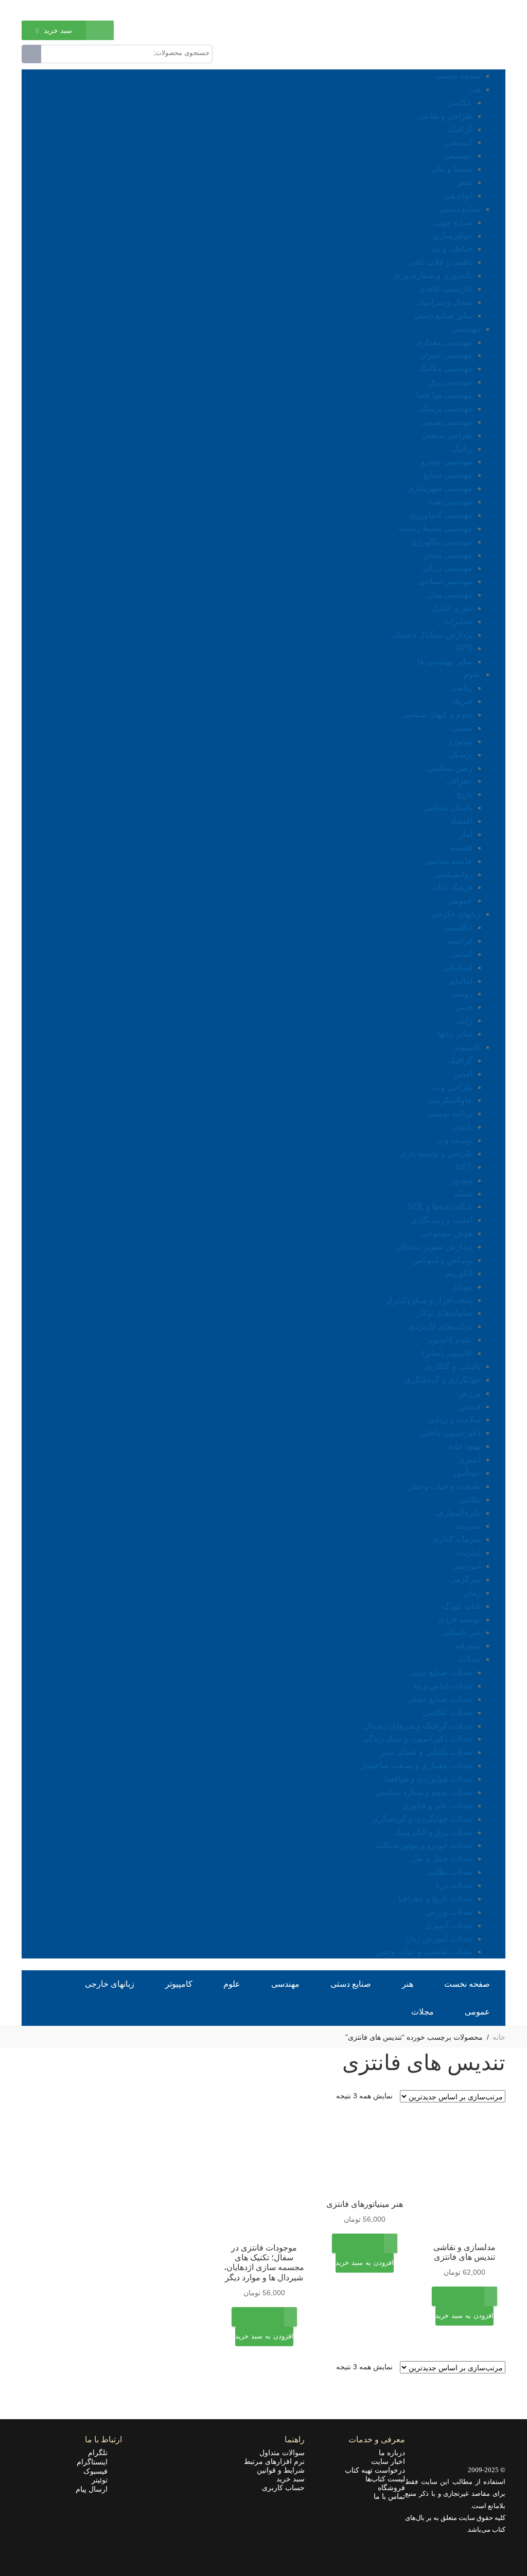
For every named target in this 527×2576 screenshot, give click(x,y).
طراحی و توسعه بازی (436, 1154)
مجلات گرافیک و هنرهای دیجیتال (418, 1726)
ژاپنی (464, 1020)
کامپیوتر (467, 1047)
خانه (499, 2037)
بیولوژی (459, 741)
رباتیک (462, 449)
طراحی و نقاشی (445, 116)
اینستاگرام (95, 2462)
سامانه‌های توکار (445, 1313)
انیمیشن (459, 142)
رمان (472, 1593)
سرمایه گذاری (456, 1539)
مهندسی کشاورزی (441, 515)
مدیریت (468, 1526)
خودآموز (467, 1473)
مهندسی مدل (450, 595)
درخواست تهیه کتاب (375, 2470)
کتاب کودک (462, 1606)
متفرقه (468, 1646)
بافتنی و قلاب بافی (441, 262)
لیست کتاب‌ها (385, 2479)
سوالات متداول (282, 2453)
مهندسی (467, 329)
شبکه (463, 1194)
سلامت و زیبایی (454, 1419)
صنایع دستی (460, 209)
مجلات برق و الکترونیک (433, 1832)
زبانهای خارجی (456, 914)
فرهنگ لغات (452, 887)
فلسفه (461, 848)
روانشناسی (453, 874)
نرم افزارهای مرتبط (274, 2461)
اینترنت (469, 1553)
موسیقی (458, 156)
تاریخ (464, 794)
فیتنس (470, 1407)
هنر (475, 89)
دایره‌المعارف (458, 1513)
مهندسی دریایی (447, 568)
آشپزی (469, 1459)
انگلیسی (459, 927)
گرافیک (460, 129)
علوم (472, 674)
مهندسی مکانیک (445, 368)
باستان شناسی (447, 808)
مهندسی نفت (450, 502)
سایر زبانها (455, 1034)
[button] (464, 2323)
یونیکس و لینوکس (442, 1260)
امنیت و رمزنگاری (442, 1220)
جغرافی (459, 781)
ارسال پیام (95, 2489)
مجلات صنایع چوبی (441, 1672)
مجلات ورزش (449, 1912)
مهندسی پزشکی (445, 409)
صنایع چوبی (453, 222)
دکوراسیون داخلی (451, 1433)
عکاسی (460, 103)
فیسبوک (99, 2471)
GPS (464, 648)
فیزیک (462, 701)
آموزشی (467, 1566)
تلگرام (101, 2453)
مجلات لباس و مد (443, 1686)
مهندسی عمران (446, 355)
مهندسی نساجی (445, 581)
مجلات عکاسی (447, 1712)
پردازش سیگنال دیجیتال (432, 635)
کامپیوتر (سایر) (447, 1353)
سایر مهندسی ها (445, 661)
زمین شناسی (450, 768)
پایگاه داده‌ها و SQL (440, 1207)
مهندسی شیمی (447, 422)
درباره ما (392, 2453)
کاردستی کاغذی (445, 289)
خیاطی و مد (452, 249)
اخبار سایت (388, 2461)
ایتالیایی (460, 981)
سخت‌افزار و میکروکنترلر (429, 1300)
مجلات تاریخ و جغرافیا (435, 1899)
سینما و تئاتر (452, 169)
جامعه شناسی (448, 861)
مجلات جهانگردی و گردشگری (422, 1819)
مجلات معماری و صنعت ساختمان (415, 1765)
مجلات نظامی (449, 1872)
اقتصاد (461, 821)
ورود (75, 9)
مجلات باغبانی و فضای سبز (426, 1752)
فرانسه (460, 941)
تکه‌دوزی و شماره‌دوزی (433, 275)
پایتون (463, 1127)
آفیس (463, 1074)
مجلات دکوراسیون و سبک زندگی (417, 1739)
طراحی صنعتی (447, 435)
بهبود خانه (464, 1446)
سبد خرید (291, 2479)
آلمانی (462, 954)
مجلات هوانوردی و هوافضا (428, 1779)
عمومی (460, 901)
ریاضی (461, 688)
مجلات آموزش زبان (439, 1939)
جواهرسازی (452, 236)
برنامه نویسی (450, 1113)
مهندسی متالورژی (442, 542)
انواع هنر (458, 196)
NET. (463, 1167)
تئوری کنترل (452, 608)
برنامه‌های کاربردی (441, 1326)
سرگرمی (465, 1579)
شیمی (462, 728)
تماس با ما (389, 2496)
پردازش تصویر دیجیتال (435, 1247)
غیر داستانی (461, 1632)
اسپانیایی (458, 967)
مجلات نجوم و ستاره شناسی (424, 1792)
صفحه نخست (458, 76)
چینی (464, 1007)
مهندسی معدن (448, 555)
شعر (465, 182)
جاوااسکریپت (450, 1100)
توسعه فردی (459, 1619)
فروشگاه (391, 2488)
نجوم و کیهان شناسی (437, 714)
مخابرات (458, 621)
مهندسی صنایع (448, 475)
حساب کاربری (283, 2488)
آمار (466, 834)
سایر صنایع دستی (443, 315)
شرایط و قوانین (281, 2470)
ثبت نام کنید (39, 9)
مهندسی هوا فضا (444, 395)
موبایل (462, 1287)
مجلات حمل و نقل (442, 1858)
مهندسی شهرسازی (440, 488)
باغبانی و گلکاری (453, 1366)
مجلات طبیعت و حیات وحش (424, 1952)
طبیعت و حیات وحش (445, 1486)
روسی (462, 994)
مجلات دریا (454, 1885)
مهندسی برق (451, 382)
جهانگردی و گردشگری (443, 1380)
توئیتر (103, 2480)
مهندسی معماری (444, 342)
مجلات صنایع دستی (440, 1699)
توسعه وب (455, 1140)
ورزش (469, 1393)
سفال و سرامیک (445, 302)
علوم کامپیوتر (449, 1340)
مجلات (469, 1659)
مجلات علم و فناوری (437, 1806)
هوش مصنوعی (447, 1233)
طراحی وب (453, 1087)
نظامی (469, 1500)
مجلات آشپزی (449, 1925)
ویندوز (462, 1180)
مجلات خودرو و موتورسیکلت (424, 1845)
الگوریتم (459, 1273)
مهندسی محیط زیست (435, 528)
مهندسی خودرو (447, 461)
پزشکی (460, 755)
